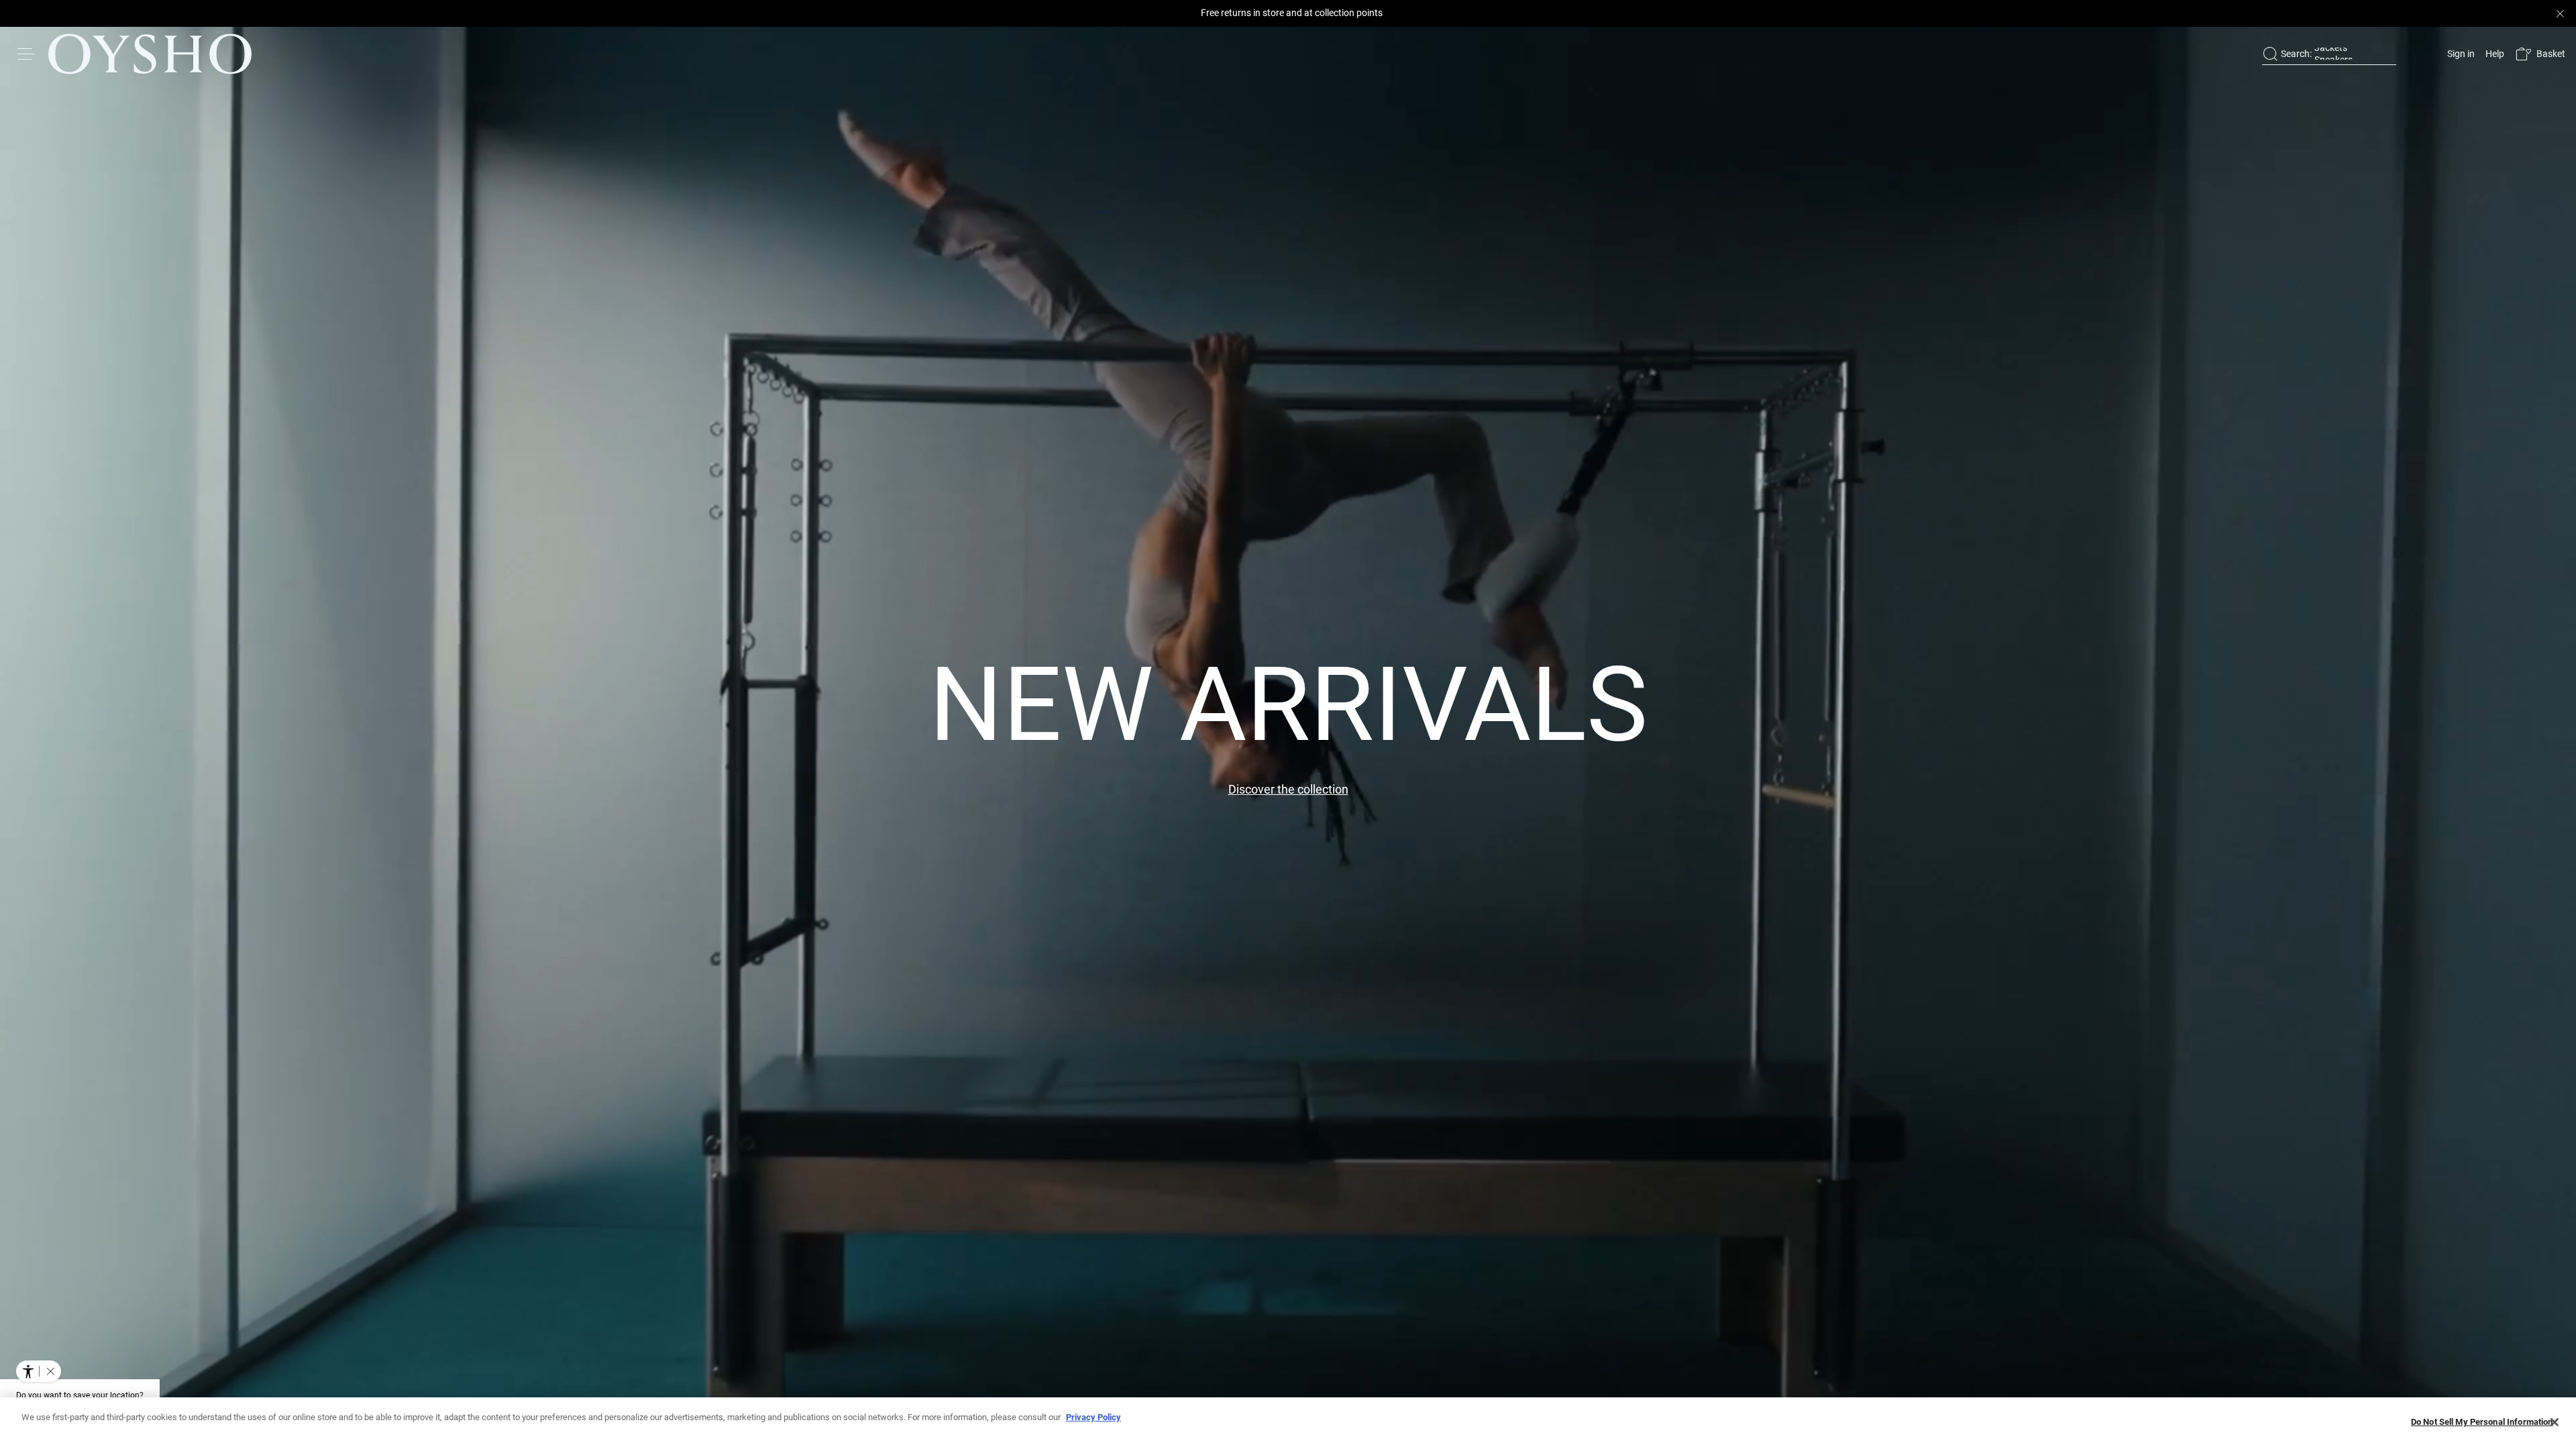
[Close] (2555, 1422)
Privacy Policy (1093, 1417)
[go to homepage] (150, 54)
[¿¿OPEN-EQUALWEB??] (39, 1371)
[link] (2460, 54)
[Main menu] (27, 54)
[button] (2540, 54)
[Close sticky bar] (2560, 13)
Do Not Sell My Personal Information (2482, 1422)
